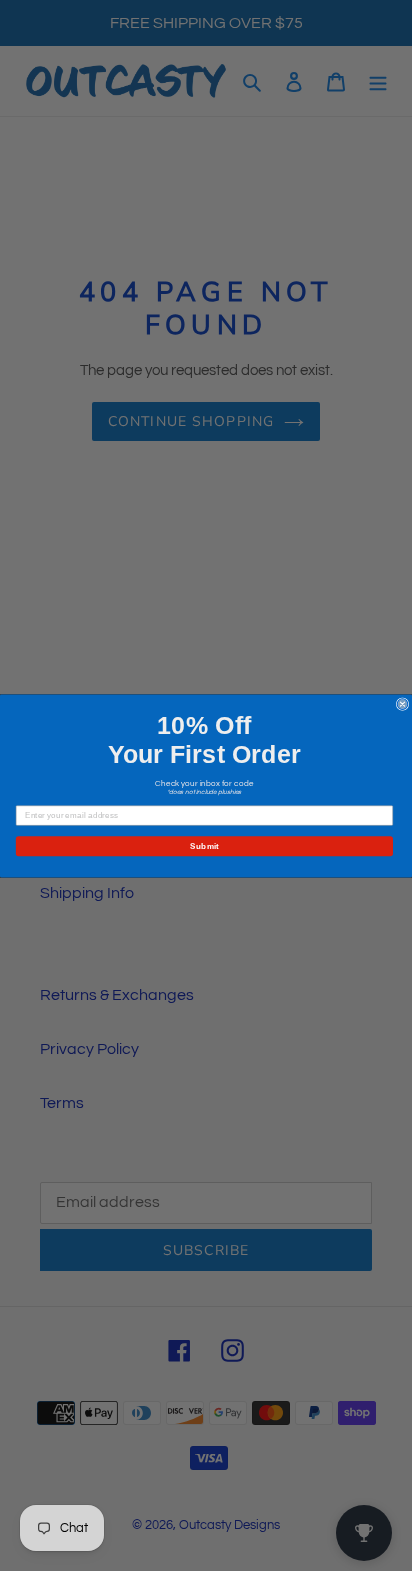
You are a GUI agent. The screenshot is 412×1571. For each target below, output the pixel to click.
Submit (204, 845)
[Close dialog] (402, 703)
